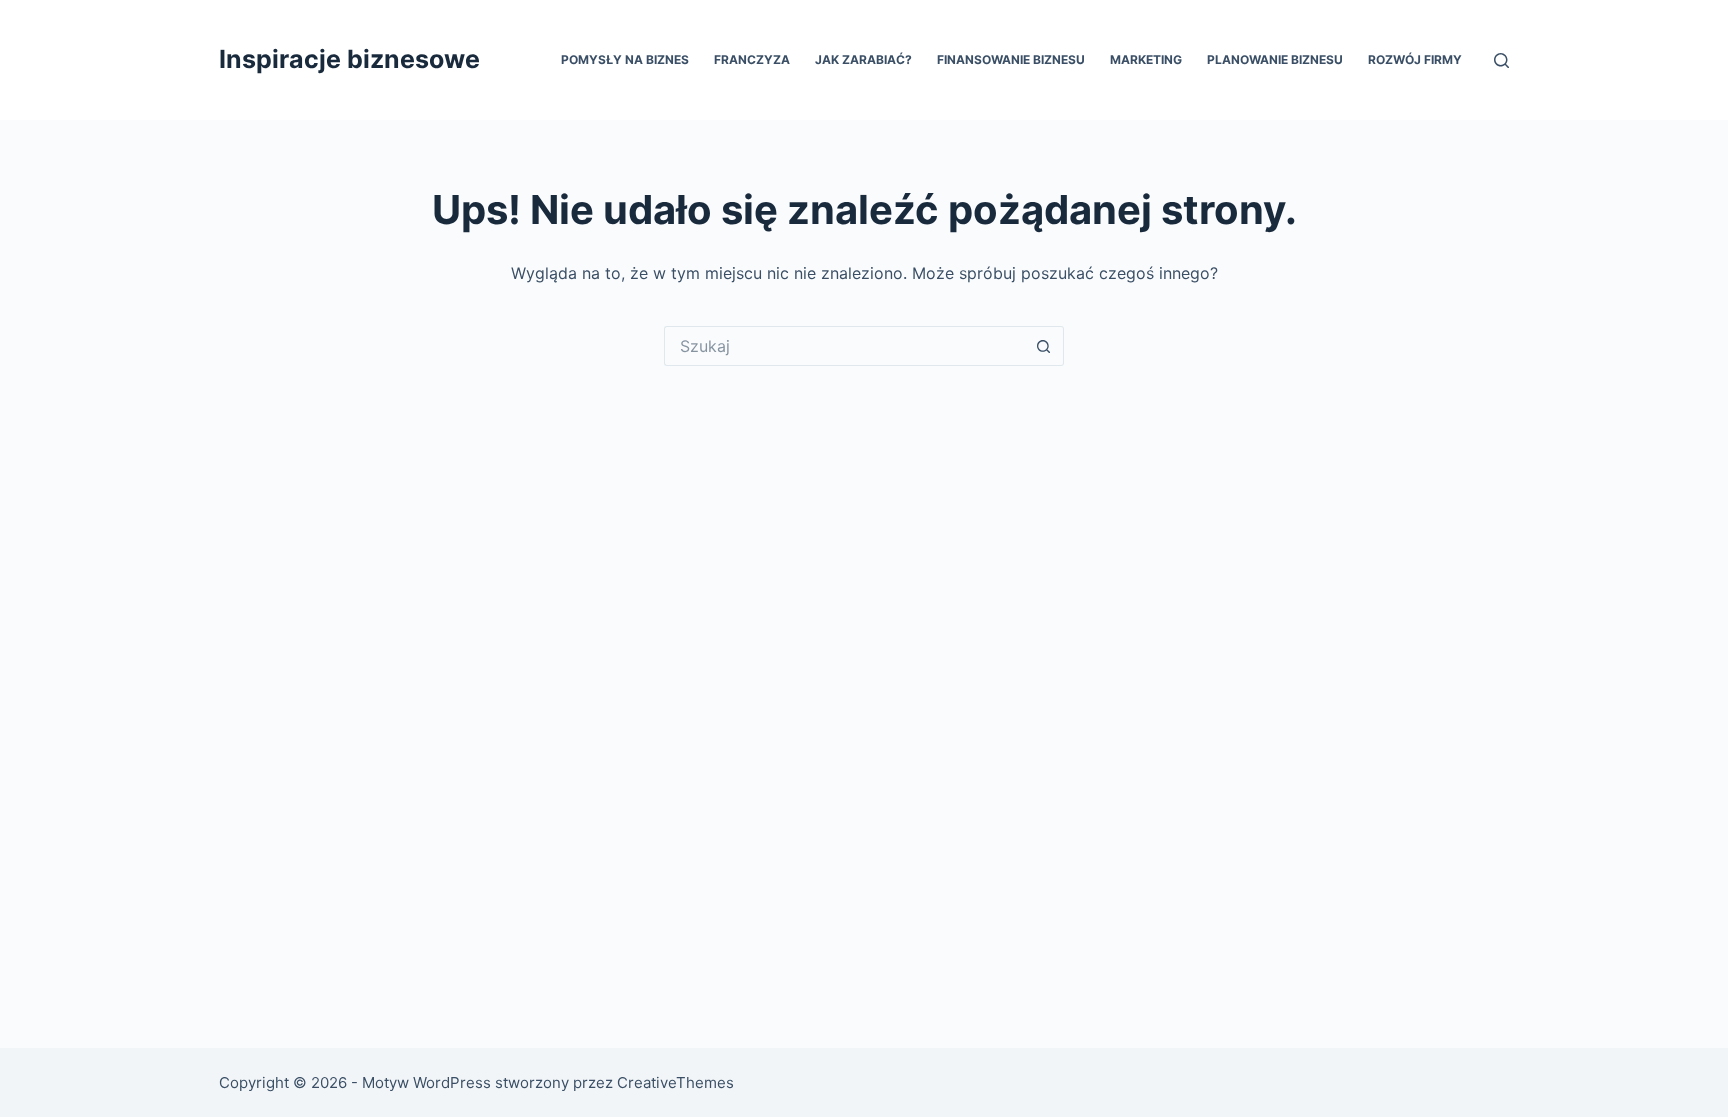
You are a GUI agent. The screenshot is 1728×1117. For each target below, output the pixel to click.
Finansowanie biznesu (1011, 59)
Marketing (1146, 59)
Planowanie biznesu (1275, 59)
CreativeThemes (675, 1082)
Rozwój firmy (1415, 59)
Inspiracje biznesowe (349, 59)
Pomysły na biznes (625, 59)
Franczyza (752, 59)
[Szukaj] (1501, 60)
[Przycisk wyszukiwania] (1044, 346)
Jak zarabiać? (863, 59)
